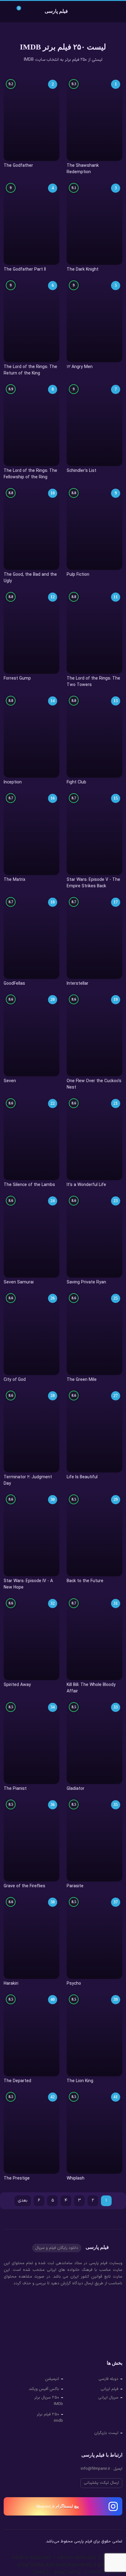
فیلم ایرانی (109, 2389)
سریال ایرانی (108, 2398)
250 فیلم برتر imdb (50, 2418)
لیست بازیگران (106, 2433)
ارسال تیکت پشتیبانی (101, 2483)
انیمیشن (52, 2379)
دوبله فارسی (108, 2379)
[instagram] (8, 2542)
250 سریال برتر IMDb (49, 2401)
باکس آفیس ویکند (44, 2389)
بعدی (23, 2200)
